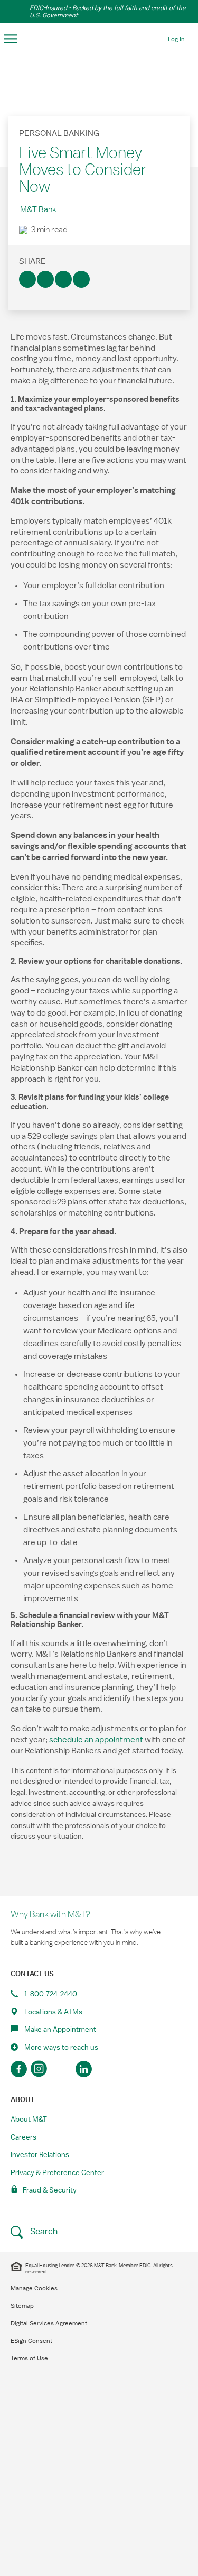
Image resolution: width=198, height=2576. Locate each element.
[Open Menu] (11, 39)
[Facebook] (27, 279)
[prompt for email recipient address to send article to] (81, 279)
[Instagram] (40, 2069)
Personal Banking (59, 133)
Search (43, 2231)
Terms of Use (29, 2358)
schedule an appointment (96, 1740)
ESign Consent (31, 2341)
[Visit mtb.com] (99, 38)
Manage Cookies (34, 2288)
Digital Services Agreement (49, 2323)
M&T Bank (38, 209)
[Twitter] (45, 279)
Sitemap (22, 2306)
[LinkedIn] (63, 279)
